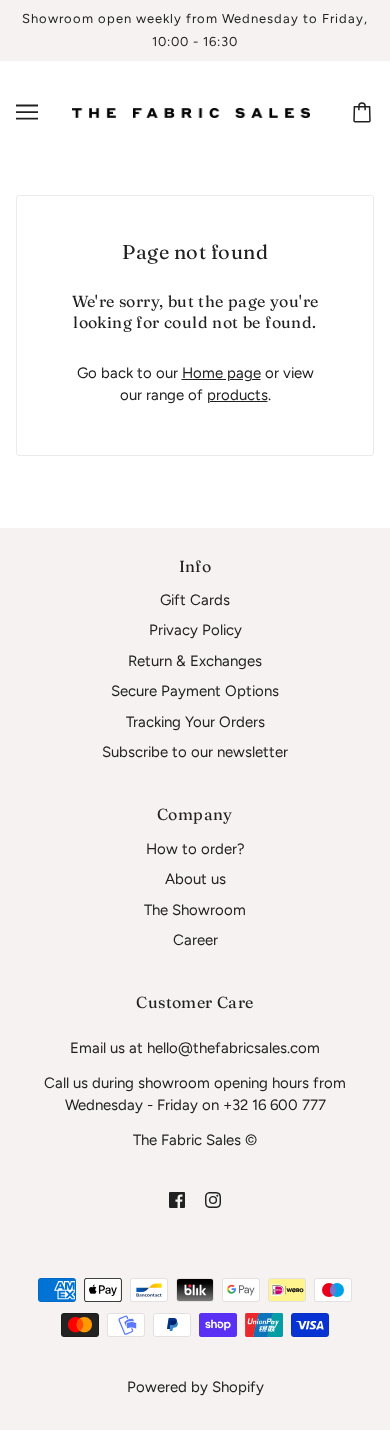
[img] (177, 1198)
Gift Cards (195, 600)
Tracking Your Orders (195, 722)
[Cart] (365, 112)
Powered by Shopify (195, 1387)
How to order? (195, 849)
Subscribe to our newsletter (195, 752)
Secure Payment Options (195, 691)
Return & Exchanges (195, 661)
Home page (221, 373)
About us (195, 879)
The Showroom (195, 910)
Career (195, 940)
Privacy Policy (195, 630)
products (237, 395)
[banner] (191, 112)
